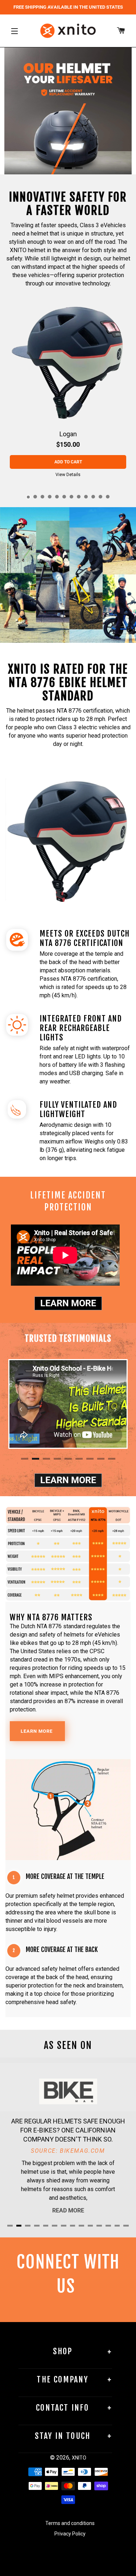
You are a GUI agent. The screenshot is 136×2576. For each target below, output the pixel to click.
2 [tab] (36, 497)
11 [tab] (101, 497)
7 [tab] (72, 497)
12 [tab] (108, 497)
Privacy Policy (70, 2534)
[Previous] (21, 1409)
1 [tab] (28, 497)
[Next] (115, 1409)
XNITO (79, 2458)
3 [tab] (43, 497)
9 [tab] (86, 497)
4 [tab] (50, 497)
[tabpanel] (68, 391)
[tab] (57, 168)
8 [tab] (79, 497)
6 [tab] (65, 497)
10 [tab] (94, 497)
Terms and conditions (70, 2523)
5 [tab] (57, 497)
